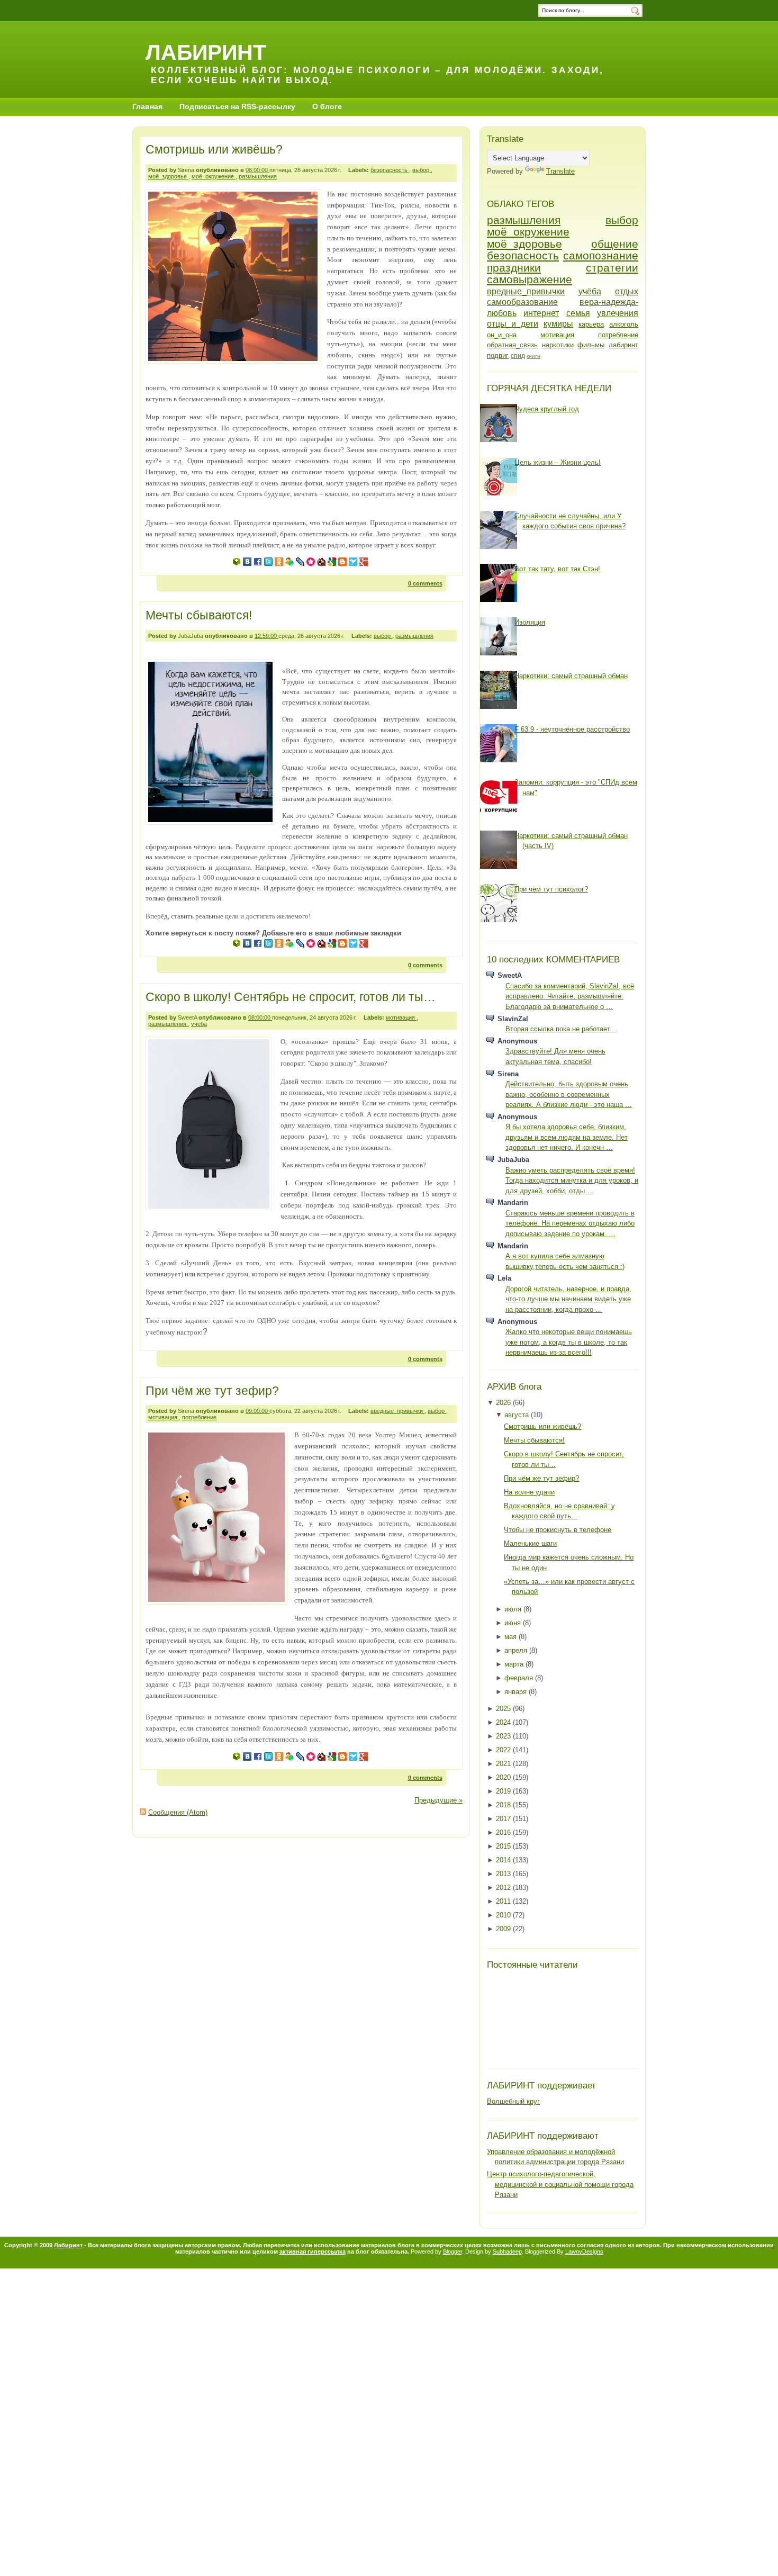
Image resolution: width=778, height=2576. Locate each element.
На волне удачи (529, 1492)
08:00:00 (257, 170)
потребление (199, 1417)
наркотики (558, 345)
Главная (147, 106)
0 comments (425, 583)
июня (514, 1623)
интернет (541, 313)
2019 (504, 1791)
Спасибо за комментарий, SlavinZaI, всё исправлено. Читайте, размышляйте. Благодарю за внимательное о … (570, 996)
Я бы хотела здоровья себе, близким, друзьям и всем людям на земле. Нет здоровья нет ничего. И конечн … (567, 1137)
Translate (560, 171)
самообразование (522, 302)
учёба (199, 1024)
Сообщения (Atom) (178, 1812)
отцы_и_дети (513, 324)
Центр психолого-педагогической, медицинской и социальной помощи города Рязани (560, 2184)
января (517, 1692)
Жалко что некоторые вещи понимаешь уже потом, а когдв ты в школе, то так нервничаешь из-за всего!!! (569, 1342)
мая (512, 1637)
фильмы (591, 345)
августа (518, 1415)
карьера (591, 324)
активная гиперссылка (313, 2251)
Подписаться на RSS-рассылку (237, 106)
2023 (504, 1736)
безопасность (390, 170)
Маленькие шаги (530, 1543)
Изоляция (530, 622)
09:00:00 (257, 1411)
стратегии (612, 268)
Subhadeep (507, 2251)
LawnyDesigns (584, 2251)
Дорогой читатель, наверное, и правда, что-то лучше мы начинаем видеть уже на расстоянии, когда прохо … (568, 1299)
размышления (258, 176)
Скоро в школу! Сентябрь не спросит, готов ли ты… (291, 997)
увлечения (618, 313)
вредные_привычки (397, 1411)
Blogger (453, 2251)
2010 (504, 1915)
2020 (504, 1777)
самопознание (601, 255)
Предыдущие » (438, 1800)
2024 (504, 1722)
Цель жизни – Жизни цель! (558, 462)
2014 (504, 1860)
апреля (517, 1650)
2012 (504, 1888)
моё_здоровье (168, 176)
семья (578, 313)
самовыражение (530, 279)
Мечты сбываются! (199, 615)
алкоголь (624, 324)
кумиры (558, 324)
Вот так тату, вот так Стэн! (557, 569)
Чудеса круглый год (547, 409)
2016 (504, 1832)
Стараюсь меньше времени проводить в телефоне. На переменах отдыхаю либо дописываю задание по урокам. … (570, 1223)
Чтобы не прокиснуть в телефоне (558, 1530)
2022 (504, 1750)
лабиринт (623, 345)
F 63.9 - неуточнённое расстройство (572, 729)
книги (533, 356)
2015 (504, 1846)
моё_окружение (214, 176)
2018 (504, 1805)
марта (515, 1664)
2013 (504, 1874)
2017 (504, 1819)
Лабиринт (68, 2245)
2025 (504, 1709)
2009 (504, 1929)
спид (518, 355)
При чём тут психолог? (551, 889)
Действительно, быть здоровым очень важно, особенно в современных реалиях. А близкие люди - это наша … (569, 1094)
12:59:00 (266, 636)
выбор (422, 170)
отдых (627, 291)
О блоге (327, 106)
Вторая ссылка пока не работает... (561, 1029)
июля (514, 1609)
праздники (514, 268)
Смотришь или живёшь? (214, 149)
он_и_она (502, 335)
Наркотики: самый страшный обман (571, 676)
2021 (504, 1764)
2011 (504, 1901)
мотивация (401, 1017)
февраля (520, 1678)
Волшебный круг (513, 2101)
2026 (504, 1403)
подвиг (498, 355)
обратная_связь (512, 345)
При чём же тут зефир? (212, 1391)
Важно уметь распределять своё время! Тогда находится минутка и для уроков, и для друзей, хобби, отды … (572, 1181)
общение (615, 244)
